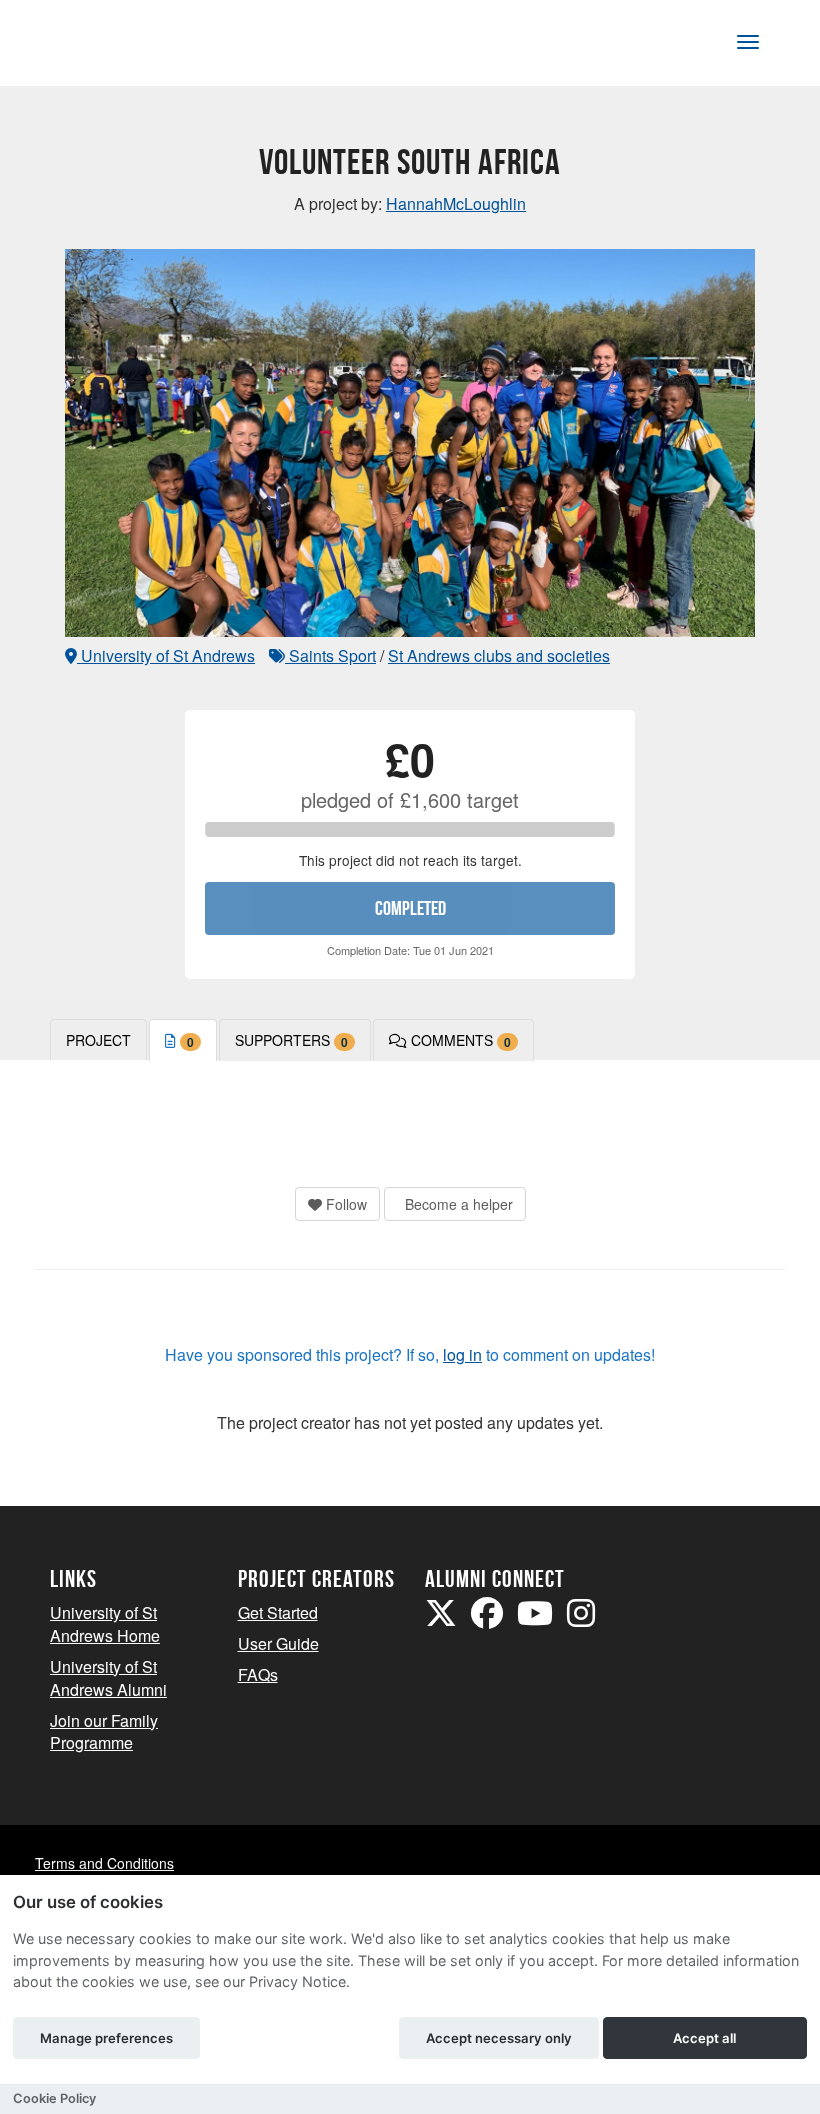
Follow (344, 1204)
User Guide (278, 1643)
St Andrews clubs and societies (499, 655)
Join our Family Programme (104, 1732)
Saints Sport (330, 655)
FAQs (258, 1674)
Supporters (291, 1040)
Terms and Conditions (104, 1863)
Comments (459, 1040)
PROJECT (98, 1040)
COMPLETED (410, 908)
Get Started (278, 1612)
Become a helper (457, 1204)
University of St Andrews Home (105, 1624)
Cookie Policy (54, 2098)
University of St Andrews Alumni (108, 1678)
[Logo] (116, 46)
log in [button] (462, 1354)
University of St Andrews (166, 655)
